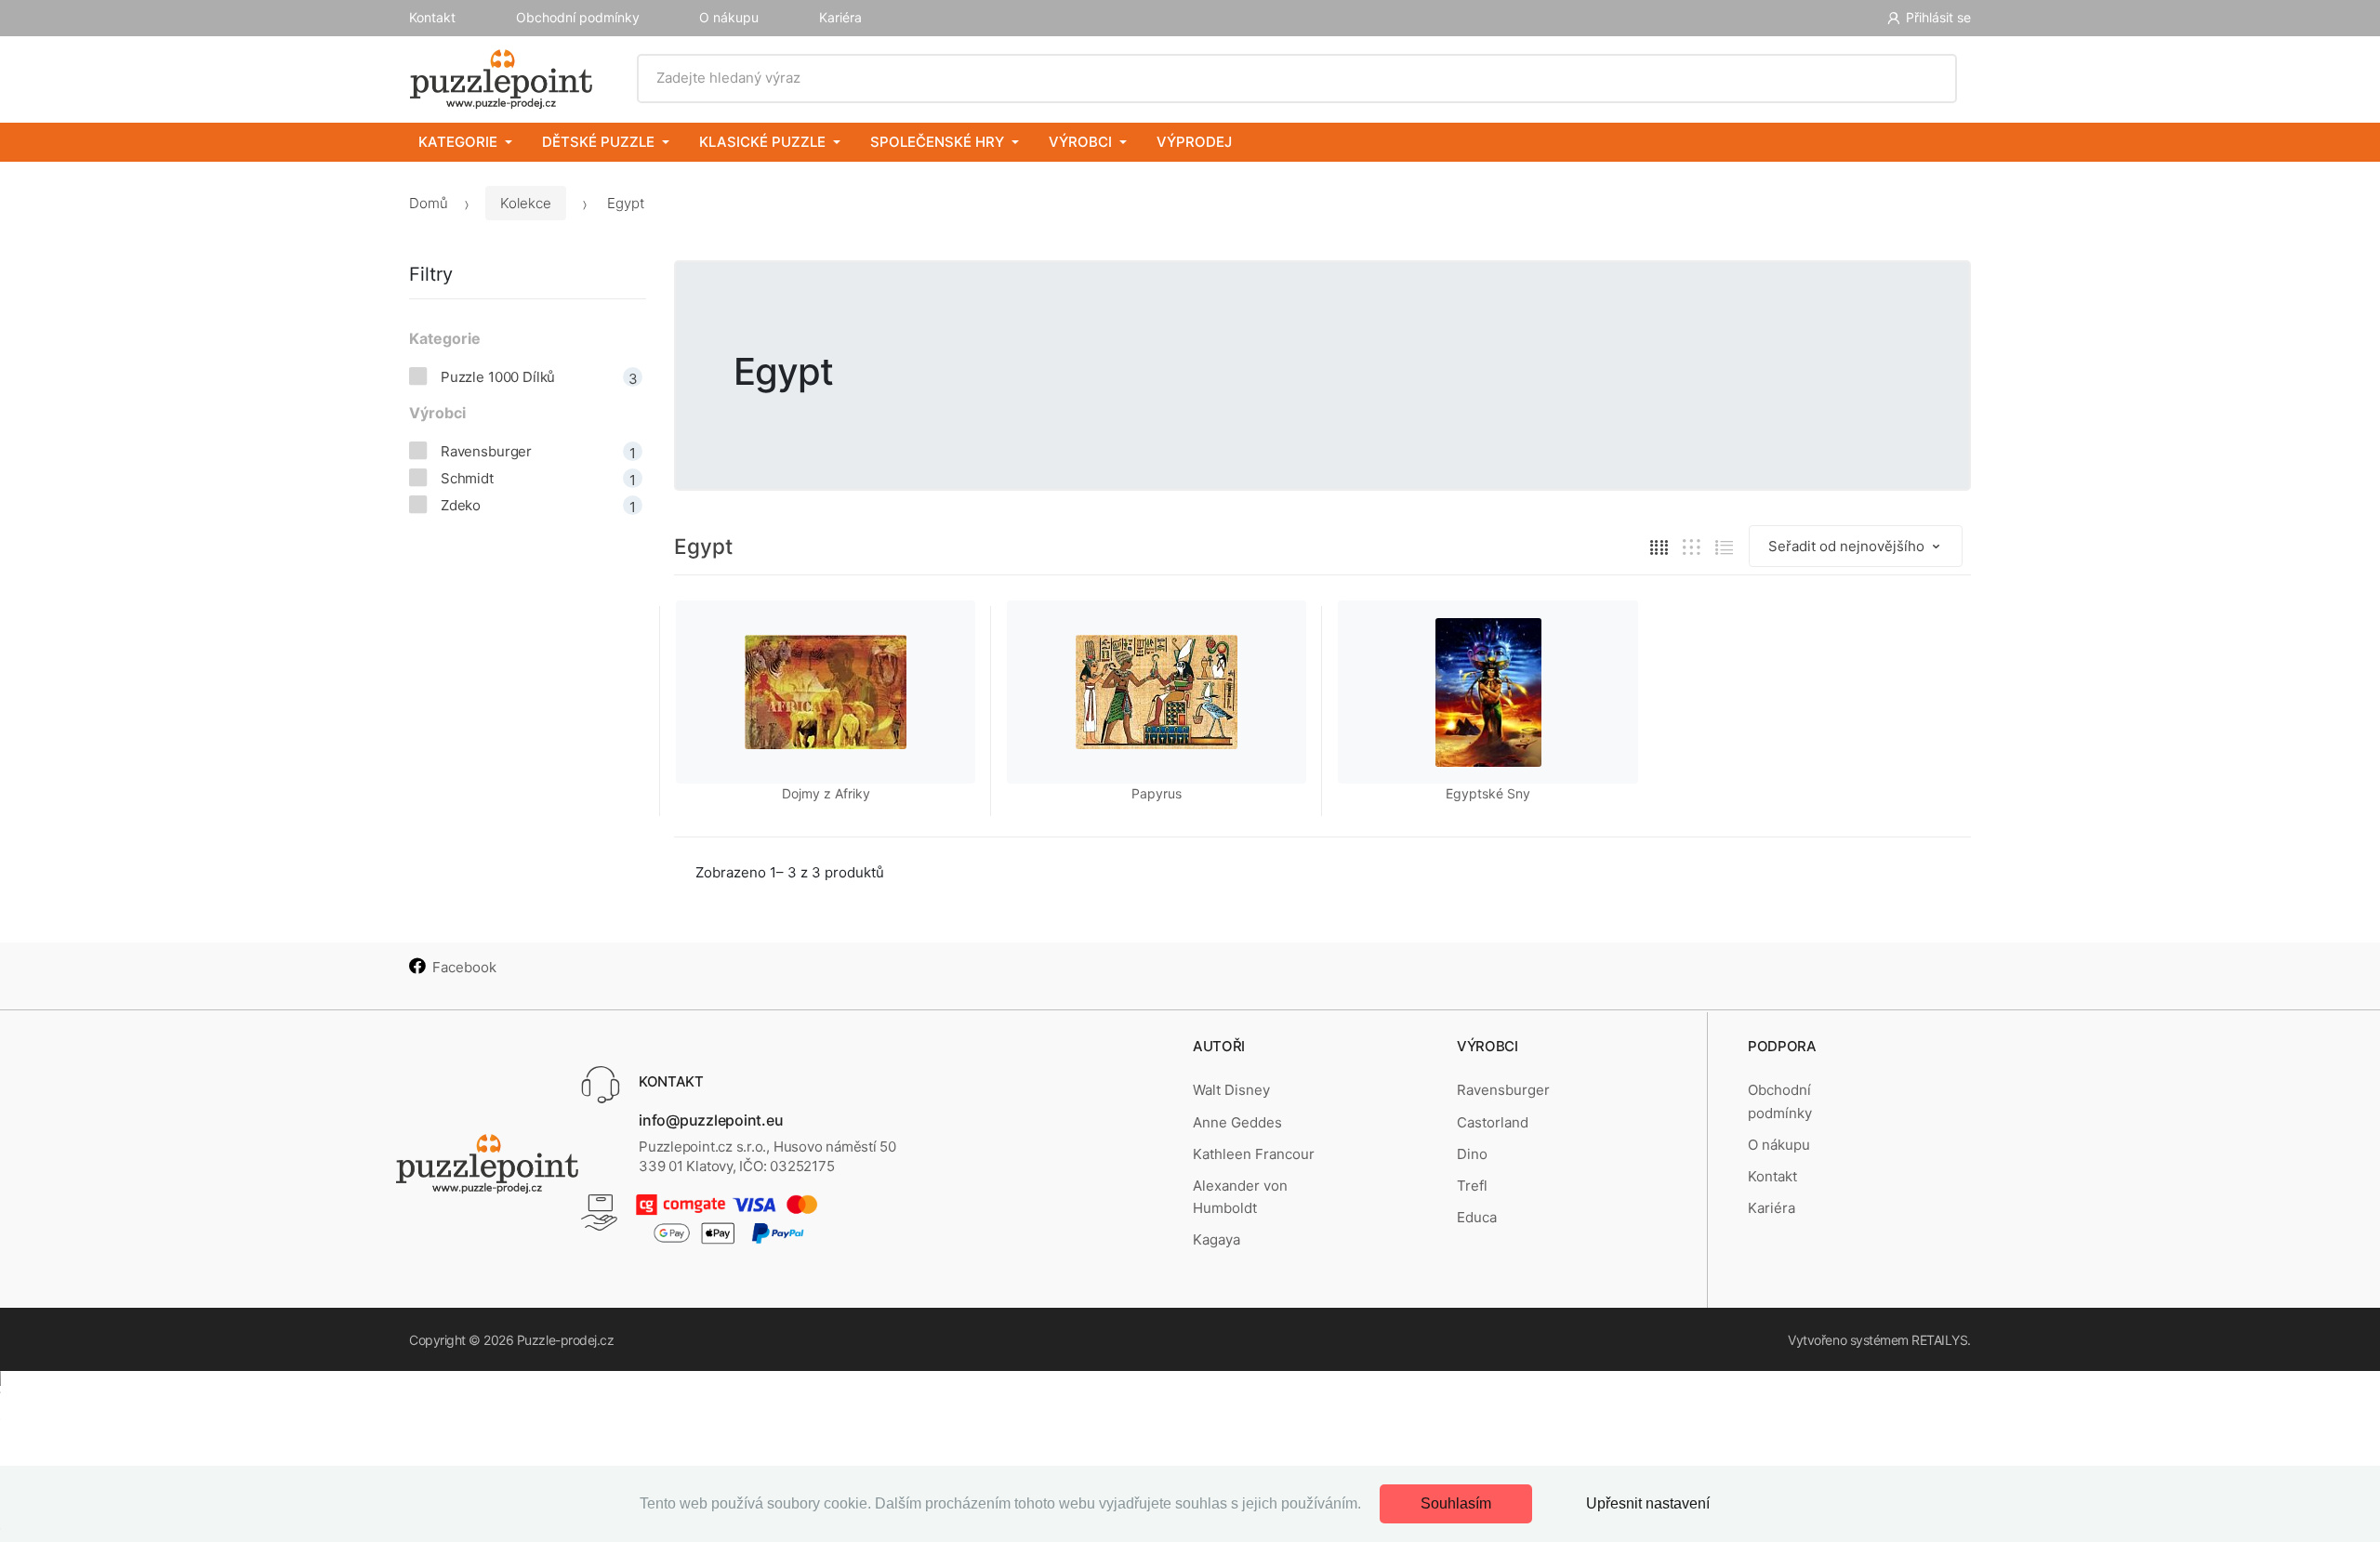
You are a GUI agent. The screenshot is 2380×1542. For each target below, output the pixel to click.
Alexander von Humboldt (1240, 1197)
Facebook (464, 967)
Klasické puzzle (762, 142)
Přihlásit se (1938, 17)
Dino (1472, 1154)
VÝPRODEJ (1194, 142)
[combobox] (1297, 78)
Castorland (1493, 1122)
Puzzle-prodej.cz (565, 1340)
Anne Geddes (1237, 1122)
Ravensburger (1503, 1090)
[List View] (1724, 547)
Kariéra (840, 17)
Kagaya (1216, 1239)
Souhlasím (1456, 1503)
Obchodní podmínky (578, 17)
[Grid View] (1659, 547)
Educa (1477, 1217)
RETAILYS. (1941, 1340)
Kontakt (432, 17)
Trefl (1472, 1186)
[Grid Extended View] (1692, 547)
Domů (429, 203)
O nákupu (729, 17)
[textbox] (1297, 78)
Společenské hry (937, 142)
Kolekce (526, 203)
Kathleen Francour (1254, 1154)
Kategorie (458, 142)
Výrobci (1080, 142)
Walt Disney (1231, 1090)
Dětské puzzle (598, 142)
